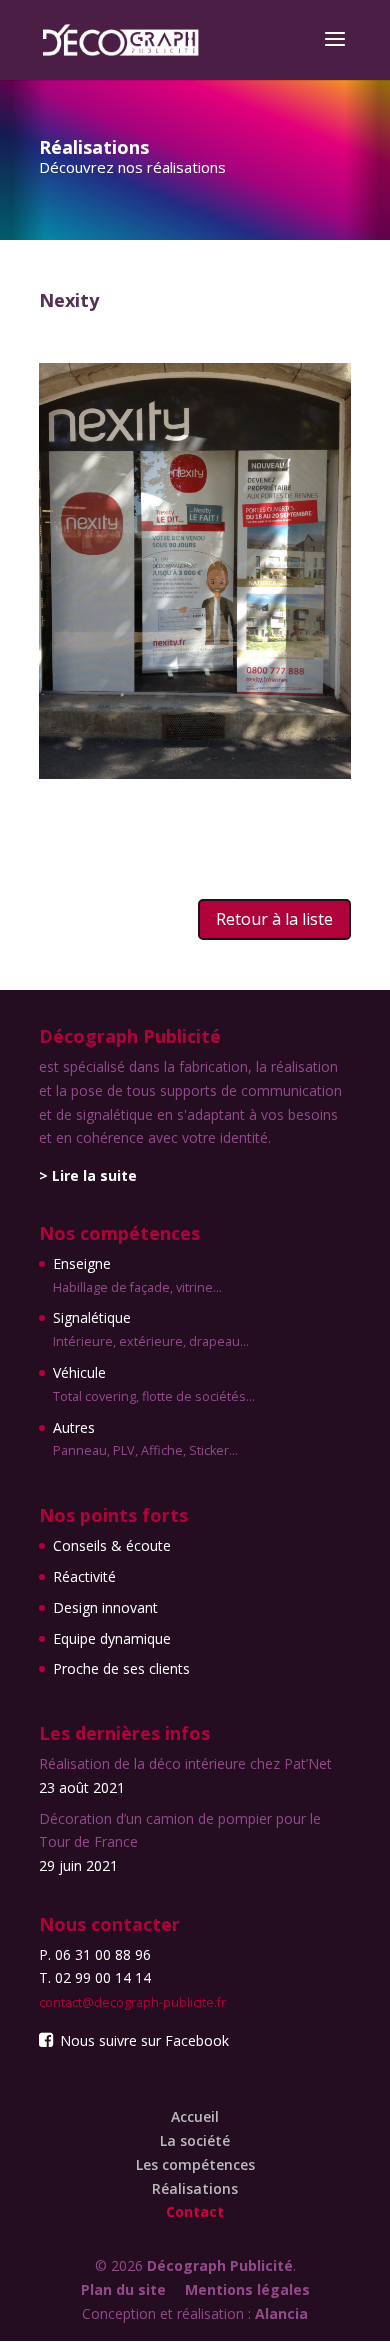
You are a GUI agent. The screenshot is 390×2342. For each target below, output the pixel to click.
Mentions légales (247, 2289)
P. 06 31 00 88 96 (95, 1954)
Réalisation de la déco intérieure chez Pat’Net (185, 1763)
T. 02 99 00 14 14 (95, 1977)
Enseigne (137, 1275)
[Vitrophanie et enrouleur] (195, 773)
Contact (195, 2211)
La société (195, 2140)
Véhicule (154, 1384)
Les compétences (195, 2164)
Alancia (281, 2313)
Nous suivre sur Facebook (142, 2040)
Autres (145, 1439)
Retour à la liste (274, 919)
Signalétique (151, 1329)
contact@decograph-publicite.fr (132, 2002)
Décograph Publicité (220, 2265)
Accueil (195, 2116)
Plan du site (123, 2289)
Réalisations (195, 2188)
